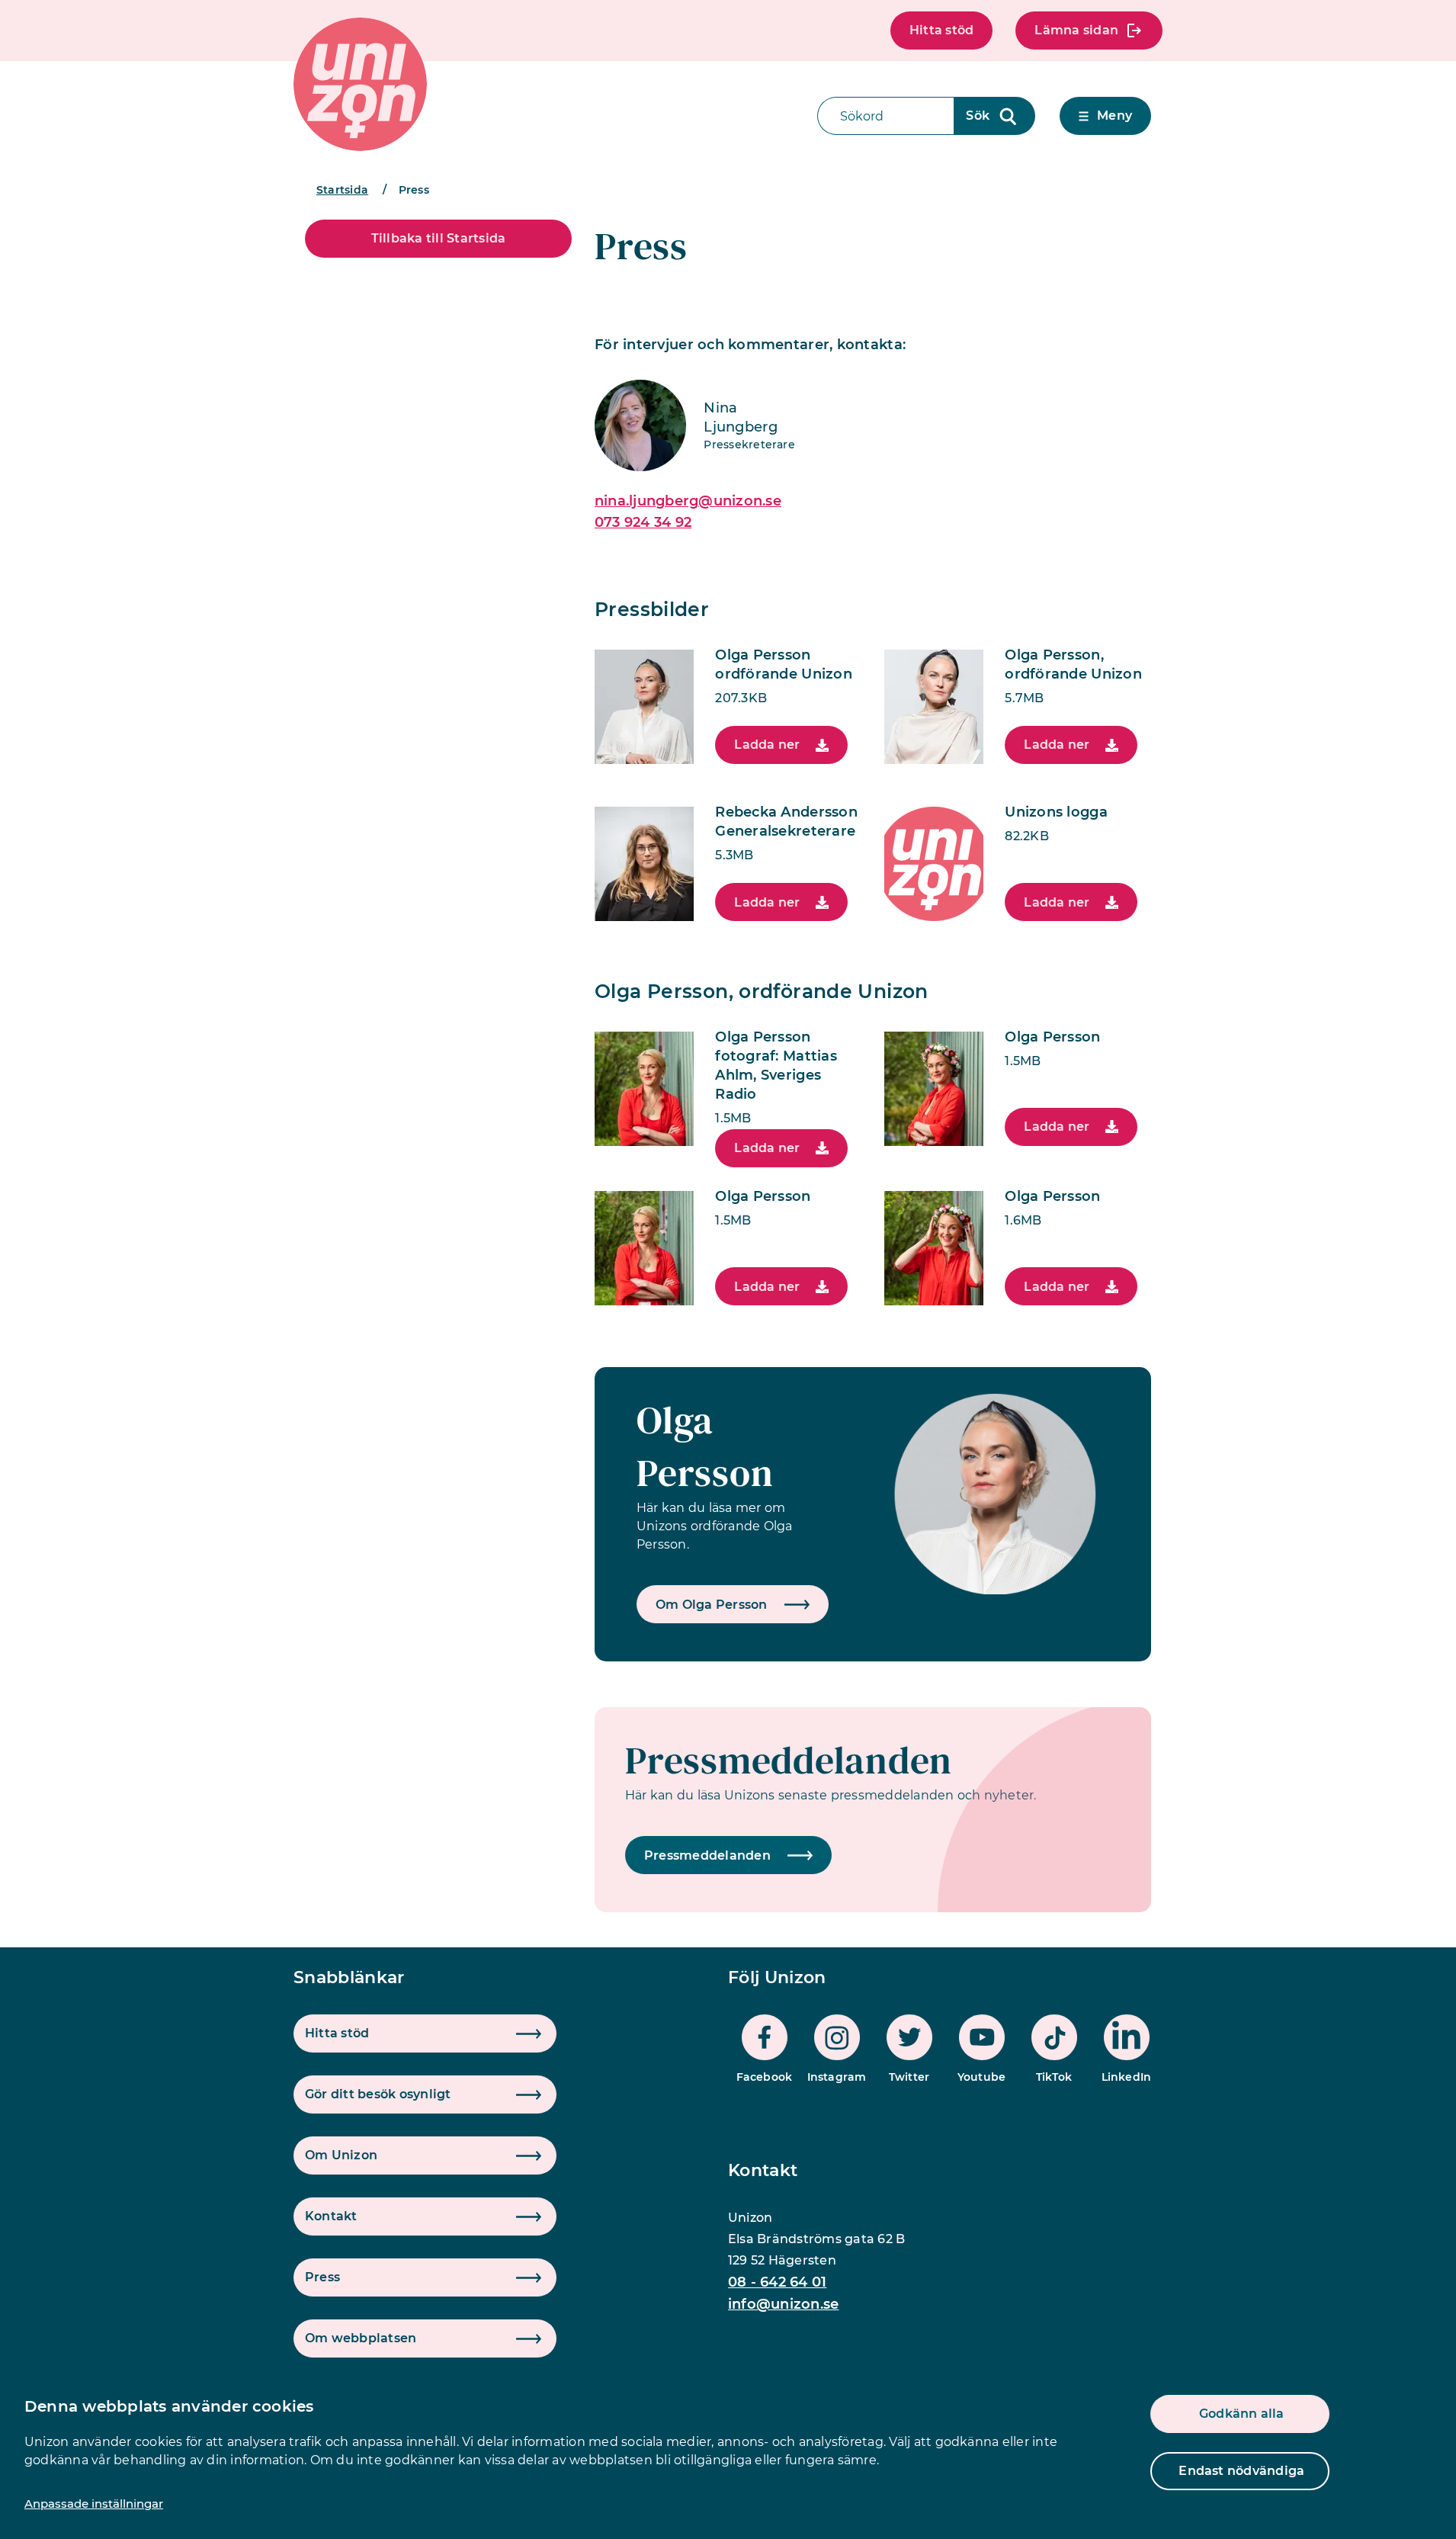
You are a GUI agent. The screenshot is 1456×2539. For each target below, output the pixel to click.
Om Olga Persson (712, 1605)
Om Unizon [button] (341, 2155)
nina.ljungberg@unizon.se (688, 501)
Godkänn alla (1242, 2414)
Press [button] (322, 2277)
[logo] (360, 84)
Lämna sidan (1076, 30)
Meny (1114, 116)
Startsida (342, 190)
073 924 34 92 (643, 522)
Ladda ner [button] (767, 745)
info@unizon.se (783, 2304)
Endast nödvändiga (1241, 2471)
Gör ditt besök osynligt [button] (378, 2094)
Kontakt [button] (331, 2216)
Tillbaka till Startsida (439, 238)
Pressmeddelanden (789, 1760)
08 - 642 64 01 (777, 2282)
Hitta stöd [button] (337, 2033)
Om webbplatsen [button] (361, 2338)
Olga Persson (705, 1446)
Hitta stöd (941, 30)
